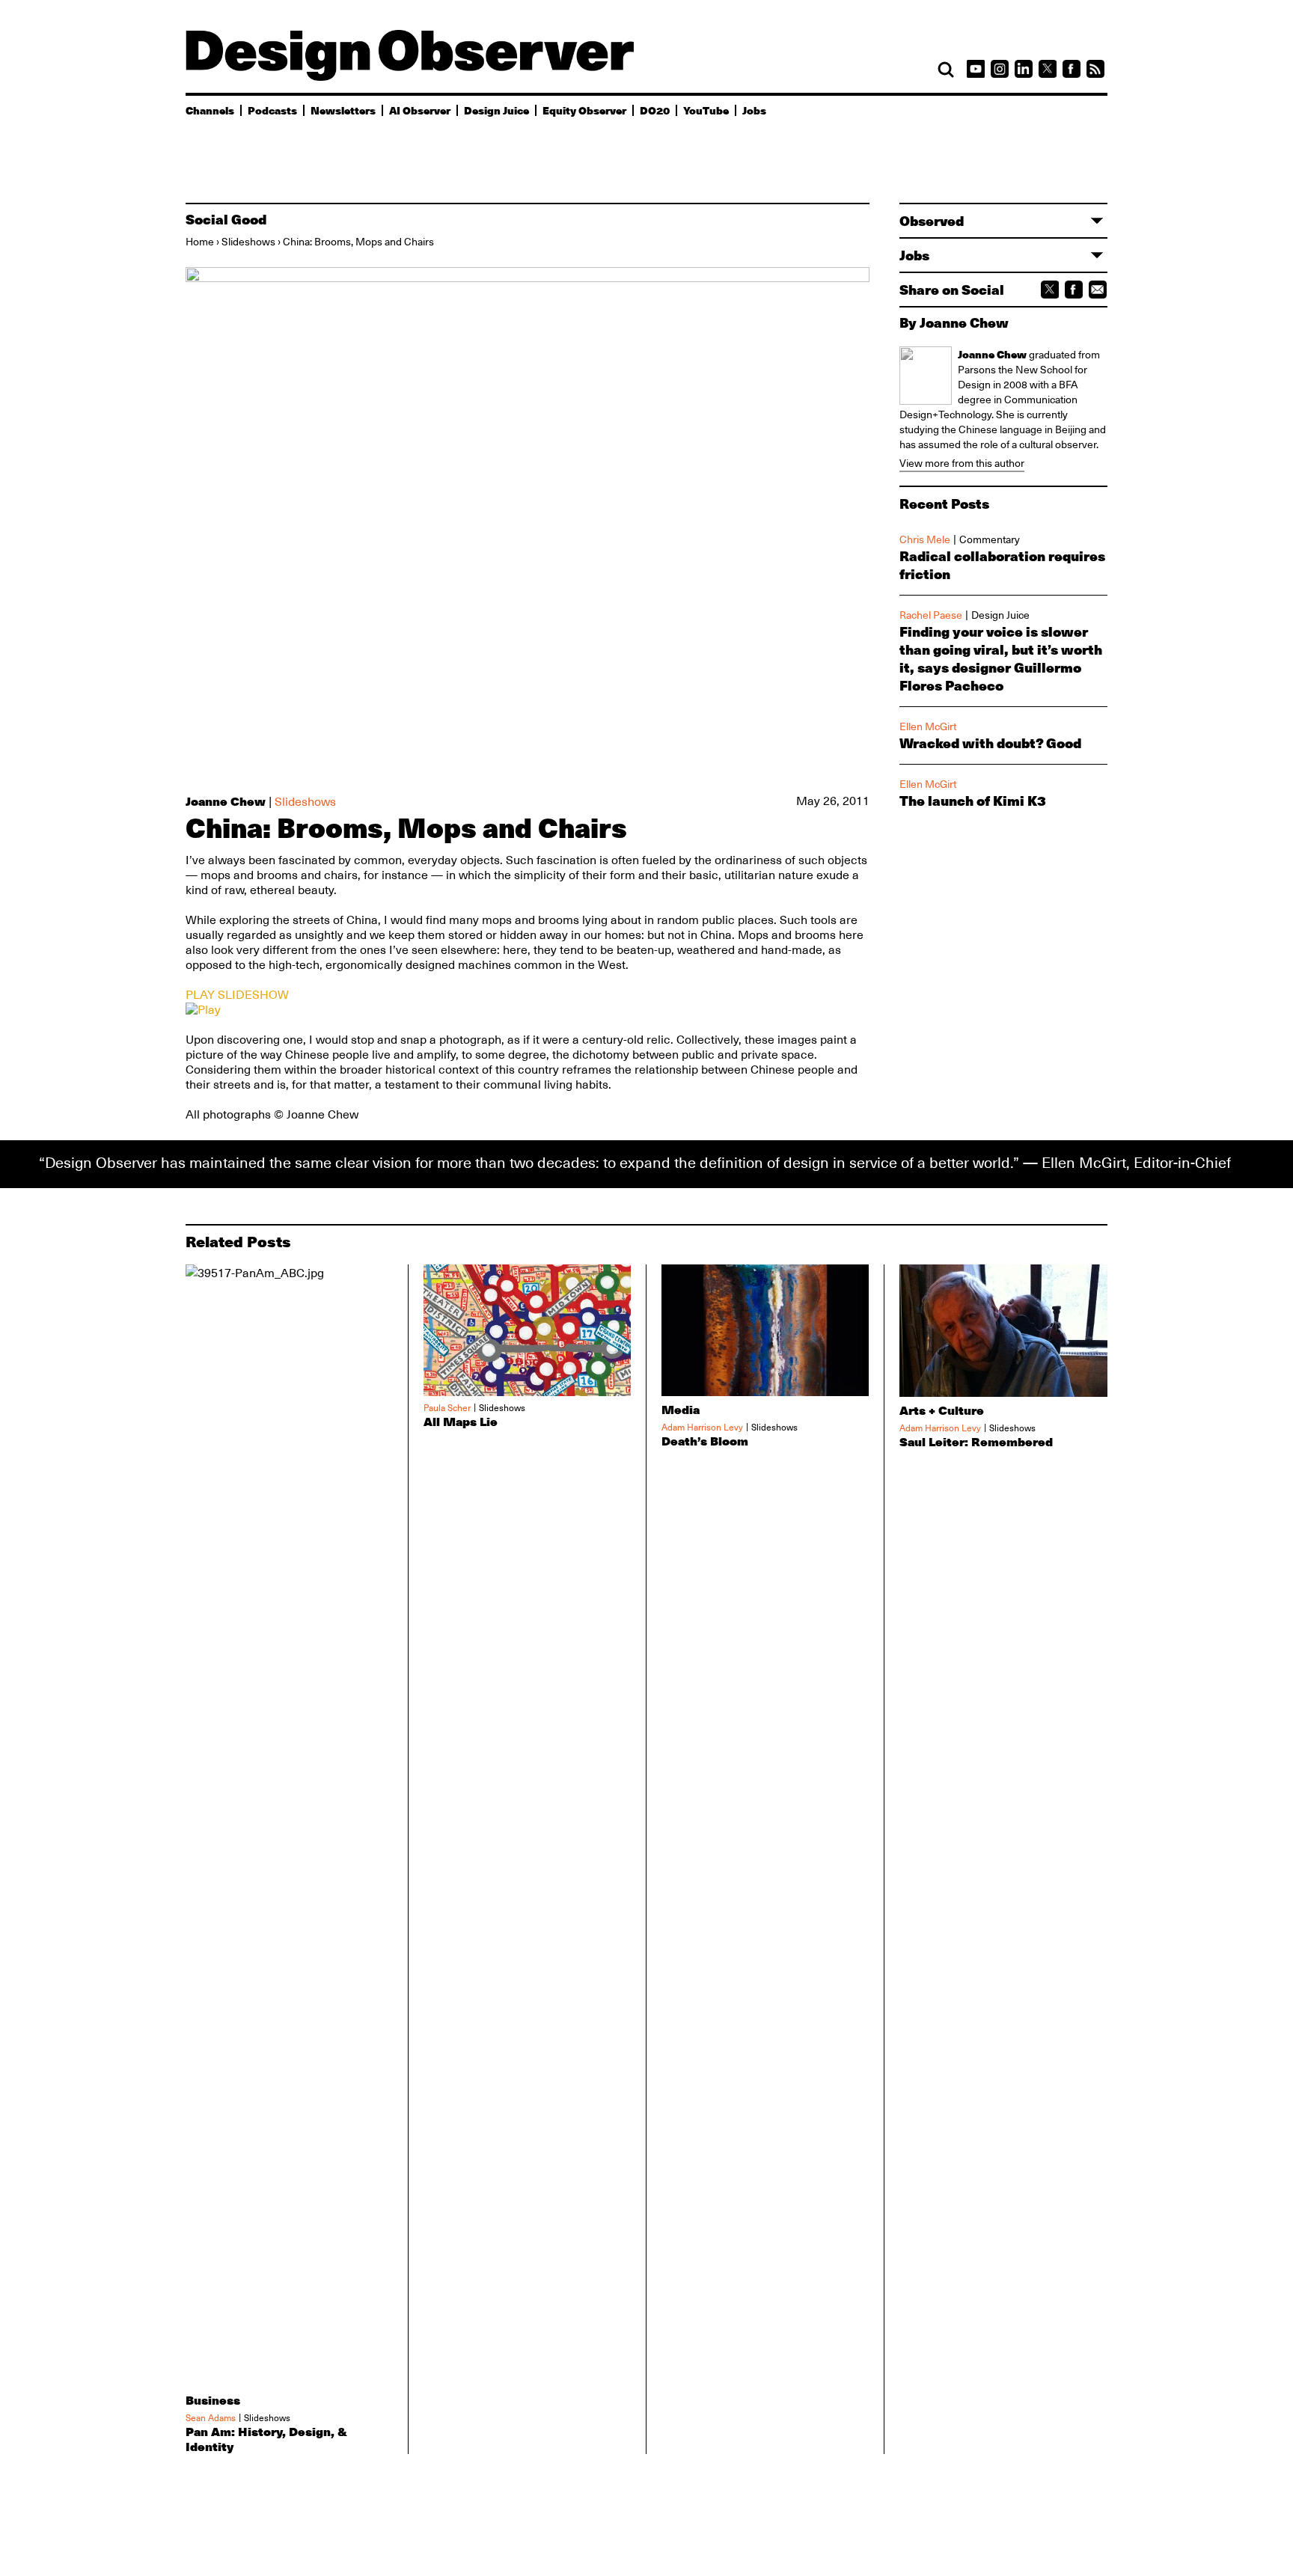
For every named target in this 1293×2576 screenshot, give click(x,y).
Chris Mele (925, 539)
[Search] (946, 70)
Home (200, 242)
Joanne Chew (226, 801)
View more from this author (962, 463)
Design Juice (496, 110)
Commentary (990, 539)
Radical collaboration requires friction (1002, 565)
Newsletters (343, 110)
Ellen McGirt (928, 726)
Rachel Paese (931, 615)
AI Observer (420, 110)
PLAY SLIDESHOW (237, 995)
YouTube (706, 110)
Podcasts (272, 110)
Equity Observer (584, 110)
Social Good (226, 219)
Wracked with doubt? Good (990, 743)
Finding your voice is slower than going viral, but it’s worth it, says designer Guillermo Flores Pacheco (1001, 658)
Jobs (754, 110)
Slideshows (248, 242)
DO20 (655, 110)
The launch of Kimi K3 (973, 801)
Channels (210, 110)
